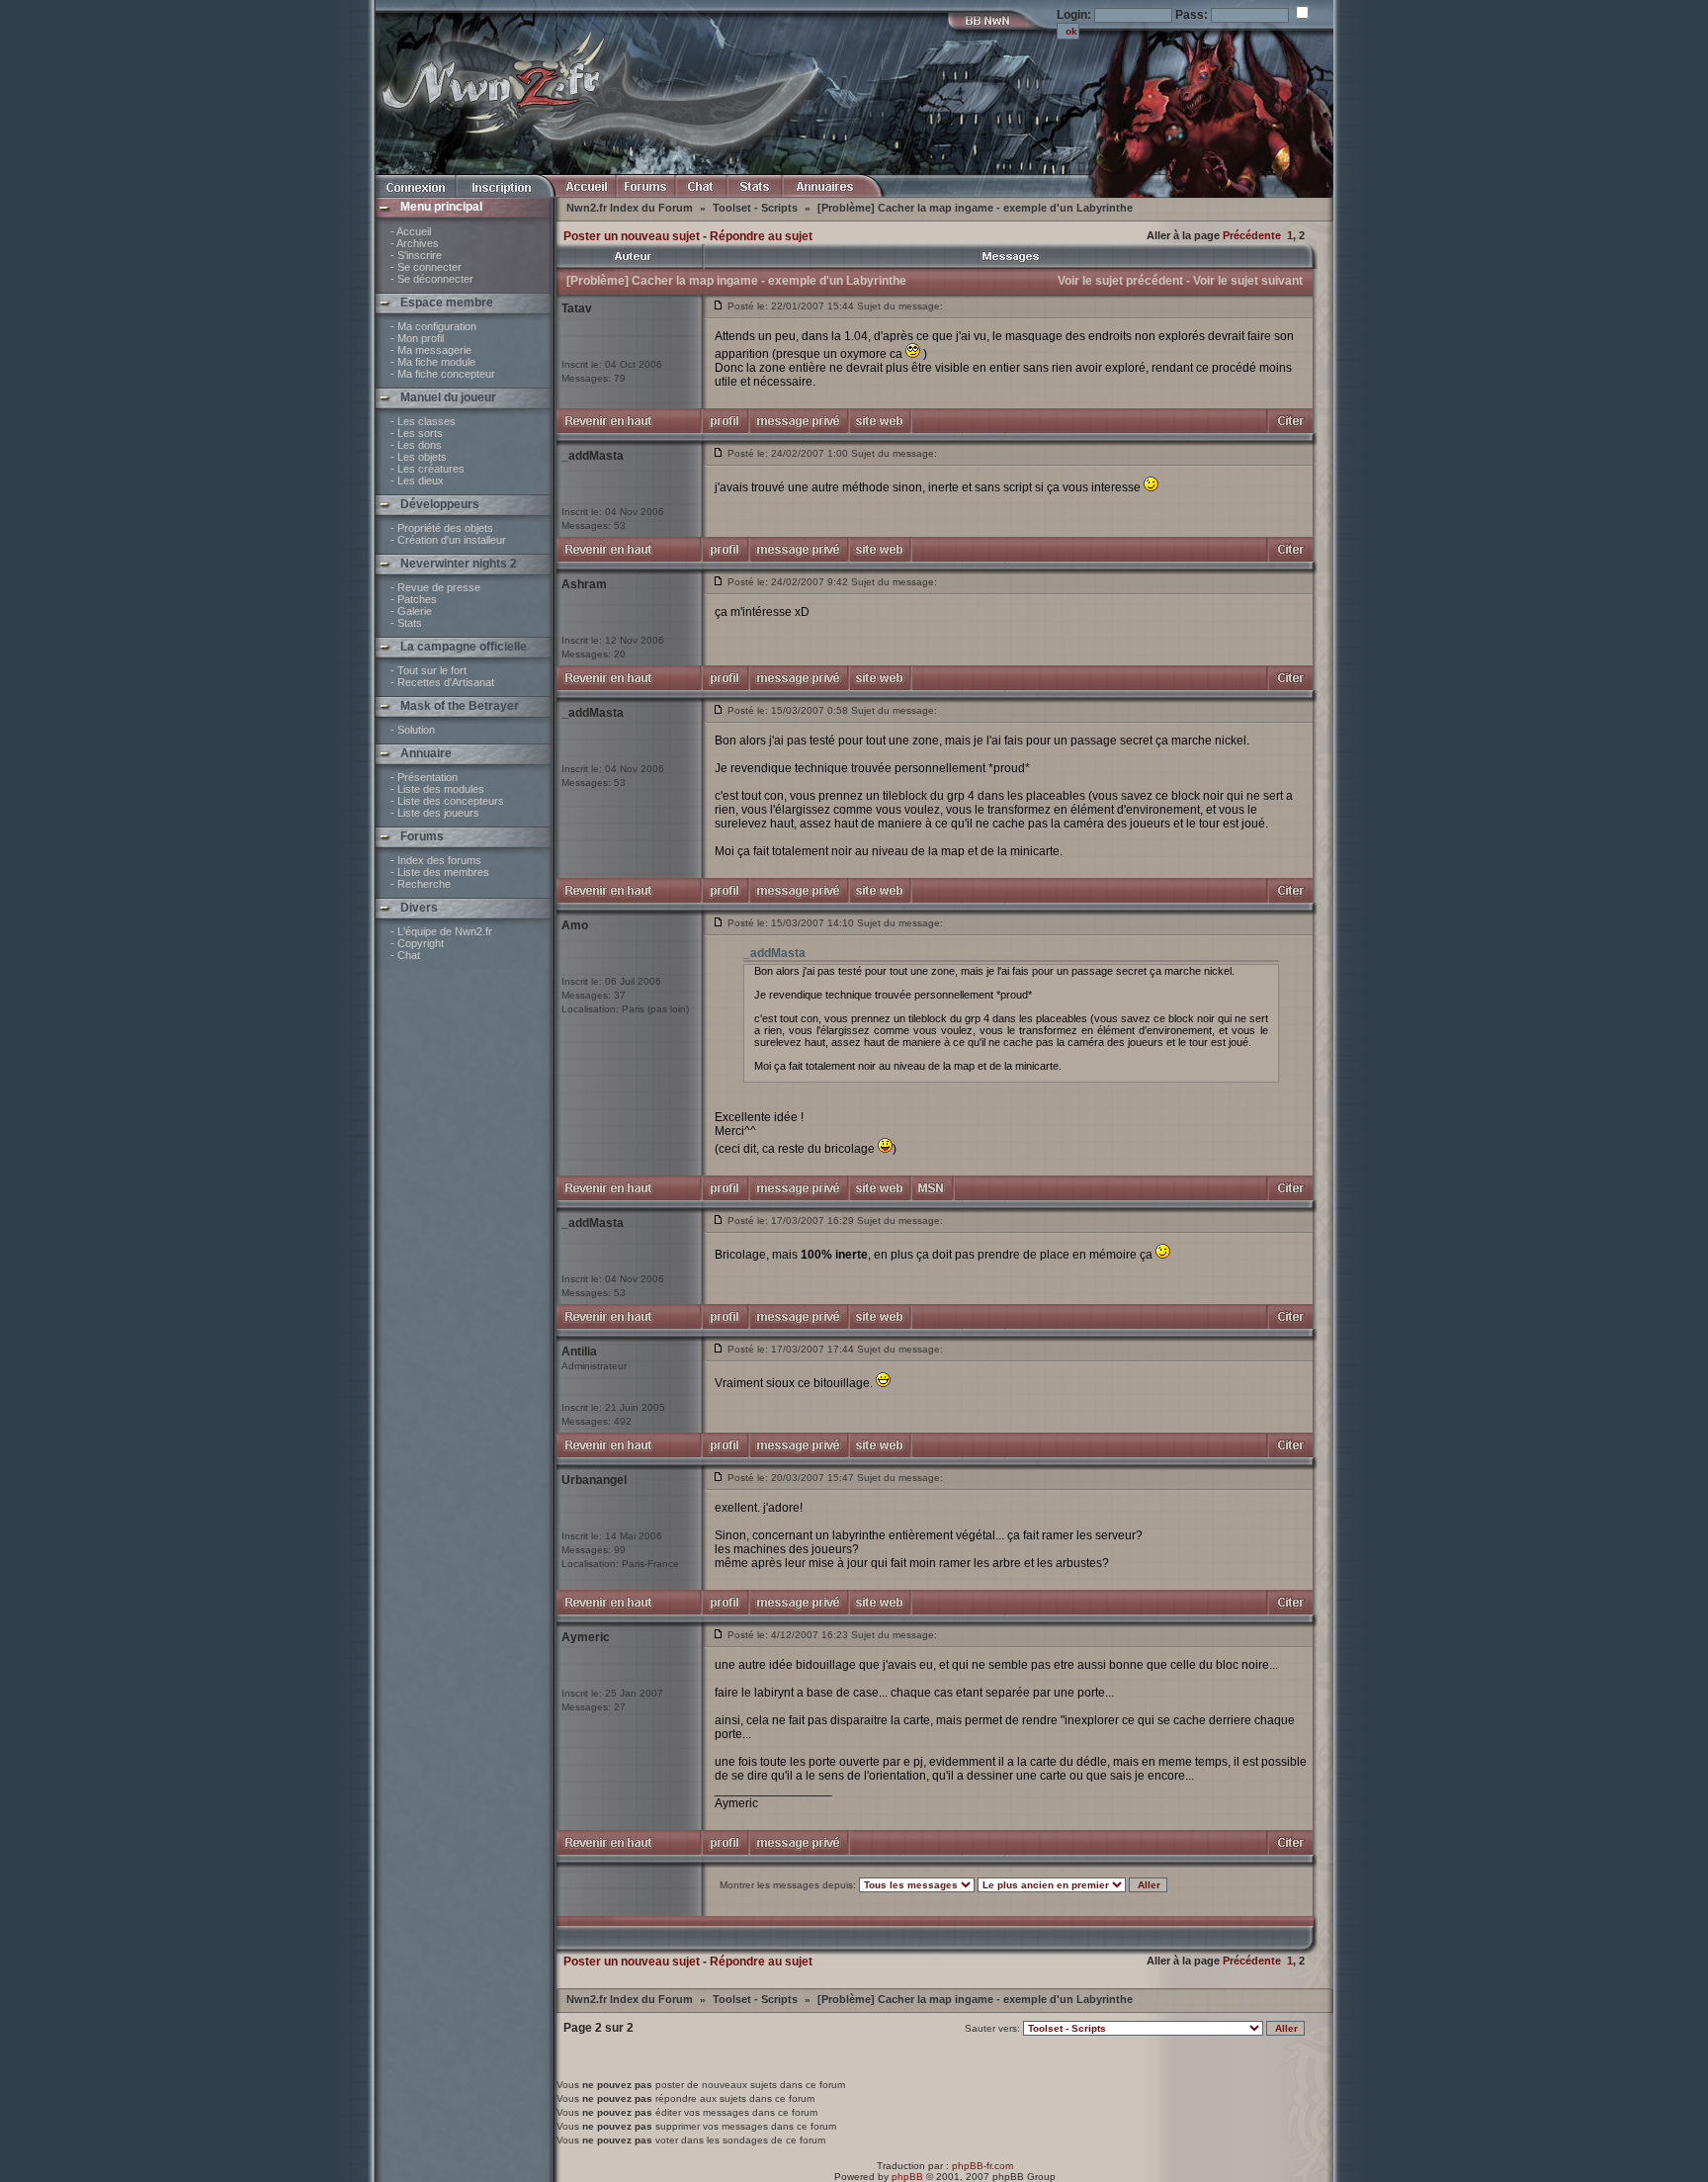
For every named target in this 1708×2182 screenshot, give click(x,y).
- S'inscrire (416, 255)
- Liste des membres (440, 872)
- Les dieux (417, 480)
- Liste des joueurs (435, 813)
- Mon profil (417, 338)
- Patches (414, 599)
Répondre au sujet (761, 236)
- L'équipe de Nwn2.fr (441, 931)
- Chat (405, 955)
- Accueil (411, 231)
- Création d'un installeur (448, 540)
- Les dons (416, 445)
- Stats (406, 623)
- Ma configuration (433, 326)
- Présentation (424, 777)
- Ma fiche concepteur (443, 374)
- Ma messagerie (431, 350)
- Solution (413, 730)
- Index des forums (436, 860)
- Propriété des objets (442, 528)
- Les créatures (427, 469)
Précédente (1252, 235)
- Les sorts (417, 433)
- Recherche (421, 884)
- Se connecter (426, 267)
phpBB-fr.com (982, 2166)
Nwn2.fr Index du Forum (631, 208)
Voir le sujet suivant (1248, 281)
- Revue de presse (435, 587)
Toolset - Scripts (757, 208)
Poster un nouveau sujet (632, 236)
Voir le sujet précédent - (1124, 281)
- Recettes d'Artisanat (442, 682)
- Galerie (411, 611)
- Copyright (417, 943)
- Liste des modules (437, 789)
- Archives (415, 243)
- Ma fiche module (433, 362)
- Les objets (419, 457)
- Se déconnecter (432, 279)
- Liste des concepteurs (447, 801)
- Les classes (423, 421)
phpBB (907, 2177)
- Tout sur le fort (428, 670)
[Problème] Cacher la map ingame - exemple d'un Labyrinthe (975, 208)
